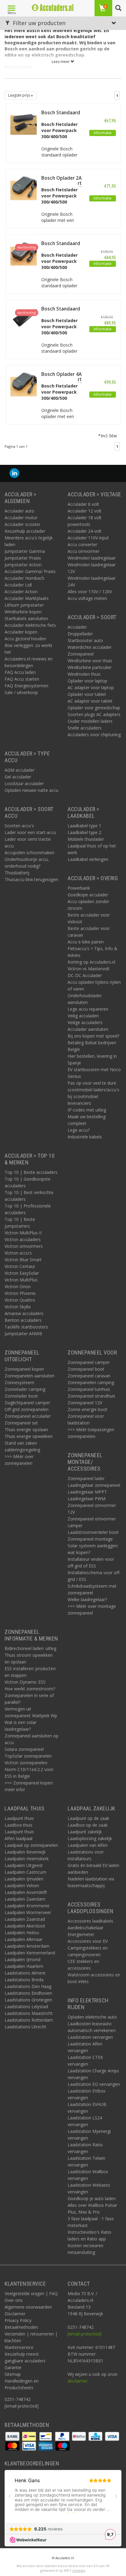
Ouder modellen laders (90, 721)
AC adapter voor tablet (90, 701)
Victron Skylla (18, 1307)
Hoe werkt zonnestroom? (30, 1689)
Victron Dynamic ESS (25, 1682)
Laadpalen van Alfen (88, 1845)
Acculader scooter (22, 524)
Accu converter (82, 544)
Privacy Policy (18, 2320)
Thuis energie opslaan (26, 1429)
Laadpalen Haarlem (24, 1966)
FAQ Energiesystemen (26, 686)
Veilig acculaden (83, 1016)
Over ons (14, 2300)
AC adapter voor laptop (91, 687)
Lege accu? (79, 1130)
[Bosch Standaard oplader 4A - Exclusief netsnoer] (24, 252)
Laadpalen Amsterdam (27, 1946)
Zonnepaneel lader (86, 1478)
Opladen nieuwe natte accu (31, 790)
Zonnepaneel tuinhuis (89, 1389)
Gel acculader (18, 777)
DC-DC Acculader (85, 975)
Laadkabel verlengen (88, 859)
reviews (79, 2570)
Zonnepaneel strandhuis (91, 1396)
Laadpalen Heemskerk (27, 1859)
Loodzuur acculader (24, 783)
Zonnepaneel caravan (89, 1376)
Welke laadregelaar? (87, 1599)
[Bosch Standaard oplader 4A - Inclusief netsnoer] (24, 317)
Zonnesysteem (19, 1382)
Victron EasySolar (22, 1273)
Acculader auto (19, 511)
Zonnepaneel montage (90, 1539)
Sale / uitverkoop (21, 692)
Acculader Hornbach (24, 578)
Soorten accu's (19, 826)
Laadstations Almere (25, 1973)
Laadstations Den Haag (28, 1986)
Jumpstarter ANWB (23, 1334)
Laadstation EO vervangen (94, 2084)
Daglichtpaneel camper (27, 1403)
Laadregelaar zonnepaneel (94, 1485)
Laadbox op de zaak (88, 1825)
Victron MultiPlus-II (23, 1233)
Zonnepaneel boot (86, 1369)
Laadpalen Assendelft (26, 1892)
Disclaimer (15, 2314)
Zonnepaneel (81, 654)
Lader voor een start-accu (30, 832)
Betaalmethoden (21, 2327)
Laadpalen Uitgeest (24, 1865)
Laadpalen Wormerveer (28, 1912)
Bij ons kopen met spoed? (93, 1036)
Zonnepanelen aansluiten (30, 1376)
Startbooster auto (85, 640)
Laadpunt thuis (19, 1818)
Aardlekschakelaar (85, 1928)
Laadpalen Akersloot (25, 1926)
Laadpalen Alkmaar (24, 1939)
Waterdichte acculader (90, 647)
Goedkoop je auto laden (92, 2198)
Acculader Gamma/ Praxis (30, 571)
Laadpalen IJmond (22, 1959)
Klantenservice (19, 2347)
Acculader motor (21, 518)
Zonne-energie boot (87, 1409)
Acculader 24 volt (85, 531)
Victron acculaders (23, 1239)
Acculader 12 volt (85, 511)
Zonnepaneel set (21, 1423)
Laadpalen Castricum (25, 1872)
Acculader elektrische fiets (30, 625)
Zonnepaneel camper (89, 1362)
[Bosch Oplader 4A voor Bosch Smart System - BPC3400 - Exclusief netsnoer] (24, 382)
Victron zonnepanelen (26, 1763)
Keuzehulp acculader (25, 531)
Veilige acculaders (85, 1022)
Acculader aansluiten (88, 1029)
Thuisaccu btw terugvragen (31, 879)
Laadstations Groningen (28, 2000)
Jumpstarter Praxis (23, 558)
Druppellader (80, 634)
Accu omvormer (83, 551)
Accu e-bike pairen (86, 942)
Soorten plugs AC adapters (94, 714)
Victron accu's (18, 1253)
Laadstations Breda (24, 1980)
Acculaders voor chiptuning (94, 735)
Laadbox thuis (19, 1825)
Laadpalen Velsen (22, 1885)
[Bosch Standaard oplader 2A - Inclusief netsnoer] (24, 121)
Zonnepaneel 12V (85, 1403)
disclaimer (78, 2381)
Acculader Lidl (18, 585)
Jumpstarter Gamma (25, 551)
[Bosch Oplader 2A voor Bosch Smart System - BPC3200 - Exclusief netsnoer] (24, 186)
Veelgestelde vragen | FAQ (31, 2293)
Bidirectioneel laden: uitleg (30, 1648)
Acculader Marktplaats (27, 598)
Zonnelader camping (25, 1389)
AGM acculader (20, 770)
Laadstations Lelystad (26, 2006)
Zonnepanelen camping (91, 1382)
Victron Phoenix (20, 1293)
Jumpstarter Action (23, 565)
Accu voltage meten (87, 598)
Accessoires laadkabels (90, 1921)
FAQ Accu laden (20, 672)
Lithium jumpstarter (24, 605)
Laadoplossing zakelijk (90, 1838)
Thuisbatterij (17, 873)
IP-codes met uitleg (87, 1110)
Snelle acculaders (85, 728)
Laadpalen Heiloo (22, 1933)
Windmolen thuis (84, 674)
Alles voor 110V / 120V (90, 592)
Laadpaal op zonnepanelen (31, 1845)
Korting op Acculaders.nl (91, 962)
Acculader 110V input (88, 538)
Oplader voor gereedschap (94, 708)
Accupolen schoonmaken (30, 853)
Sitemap (13, 2374)
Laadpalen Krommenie (27, 1906)
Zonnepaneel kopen (24, 1369)
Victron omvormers (24, 1246)
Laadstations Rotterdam (29, 2020)
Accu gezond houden (25, 639)
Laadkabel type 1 (84, 826)
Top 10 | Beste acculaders (31, 1172)
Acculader (77, 627)
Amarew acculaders (24, 1313)
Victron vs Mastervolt (89, 969)
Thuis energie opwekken (29, 1436)
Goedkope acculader (88, 895)
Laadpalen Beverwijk (25, 1852)
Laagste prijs (19, 95)
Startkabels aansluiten (26, 618)
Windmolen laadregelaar (92, 558)
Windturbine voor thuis (90, 661)
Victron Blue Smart (23, 1260)
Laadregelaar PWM (87, 1499)
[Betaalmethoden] (13, 2436)
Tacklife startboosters (26, 1327)
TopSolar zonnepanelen (28, 1756)
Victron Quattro (20, 1300)
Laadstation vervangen (90, 2037)
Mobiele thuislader (86, 839)
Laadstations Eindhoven (28, 1993)
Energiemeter (81, 1934)
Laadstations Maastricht (29, 2013)
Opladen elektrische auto (92, 2017)
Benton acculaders (23, 1320)
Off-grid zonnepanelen (27, 1409)
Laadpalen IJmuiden (24, 1879)
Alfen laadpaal (19, 1838)
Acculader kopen (21, 632)
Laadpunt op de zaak (88, 1818)
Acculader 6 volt (83, 504)
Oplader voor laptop (87, 681)
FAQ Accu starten (22, 679)
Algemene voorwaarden (28, 2307)
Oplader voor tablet (87, 694)
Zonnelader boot (21, 1396)
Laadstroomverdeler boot (93, 1532)
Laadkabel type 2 (84, 832)
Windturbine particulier (90, 667)
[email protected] (85, 2334)
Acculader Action (21, 592)
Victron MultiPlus (21, 1280)
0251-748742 (18, 2399)
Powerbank (79, 888)
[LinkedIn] (14, 473)
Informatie (103, 133)
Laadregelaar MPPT (87, 1492)
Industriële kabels (85, 1137)
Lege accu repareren (88, 1009)
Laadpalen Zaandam (25, 1899)
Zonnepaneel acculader (28, 1416)
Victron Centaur (20, 1266)
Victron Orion (18, 1286)
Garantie (13, 2367)
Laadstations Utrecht (25, 2027)
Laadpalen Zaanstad (25, 1919)
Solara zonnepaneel (24, 1749)
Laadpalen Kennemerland (30, 1953)
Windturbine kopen (23, 612)
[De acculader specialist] (53, 8)
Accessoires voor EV (88, 1941)
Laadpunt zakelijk (85, 1832)
